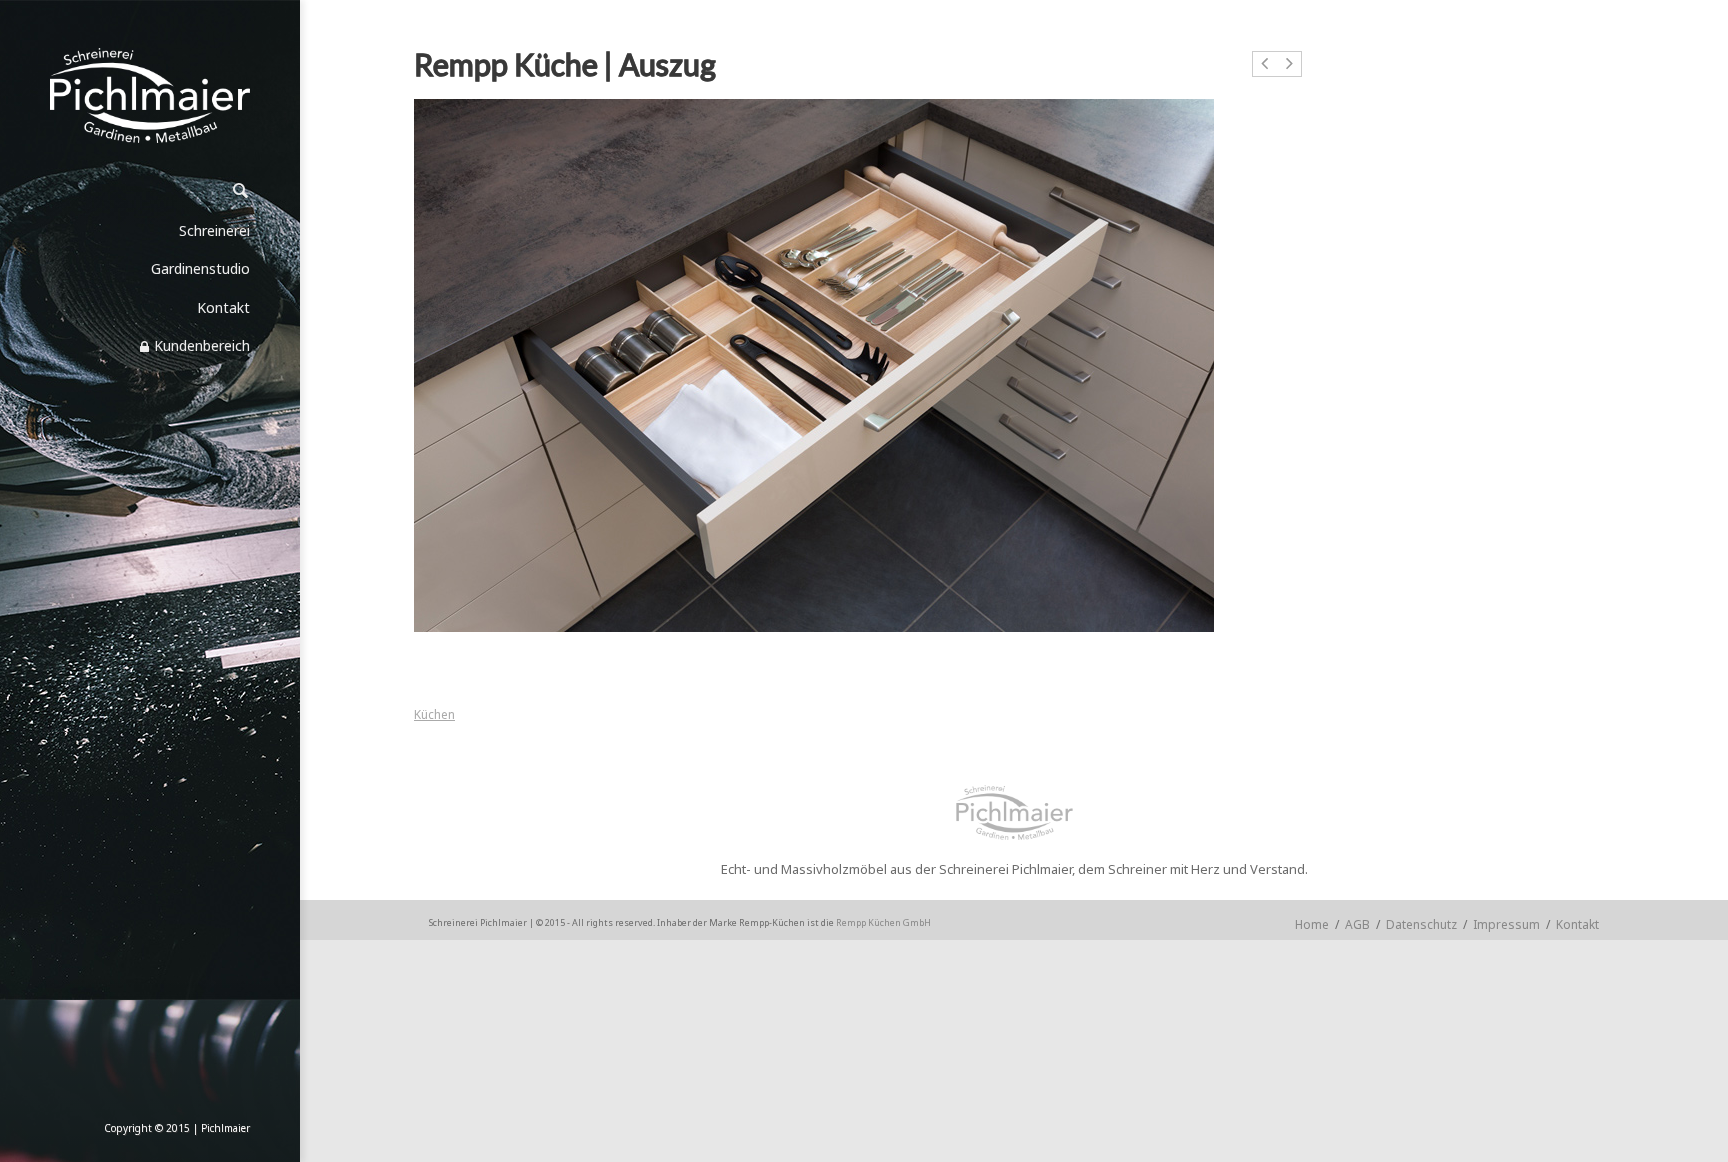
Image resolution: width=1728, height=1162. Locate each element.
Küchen (434, 714)
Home (1312, 924)
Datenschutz (1421, 924)
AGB (1357, 924)
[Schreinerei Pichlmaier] (150, 95)
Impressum (1506, 924)
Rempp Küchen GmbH (883, 922)
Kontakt (1577, 924)
